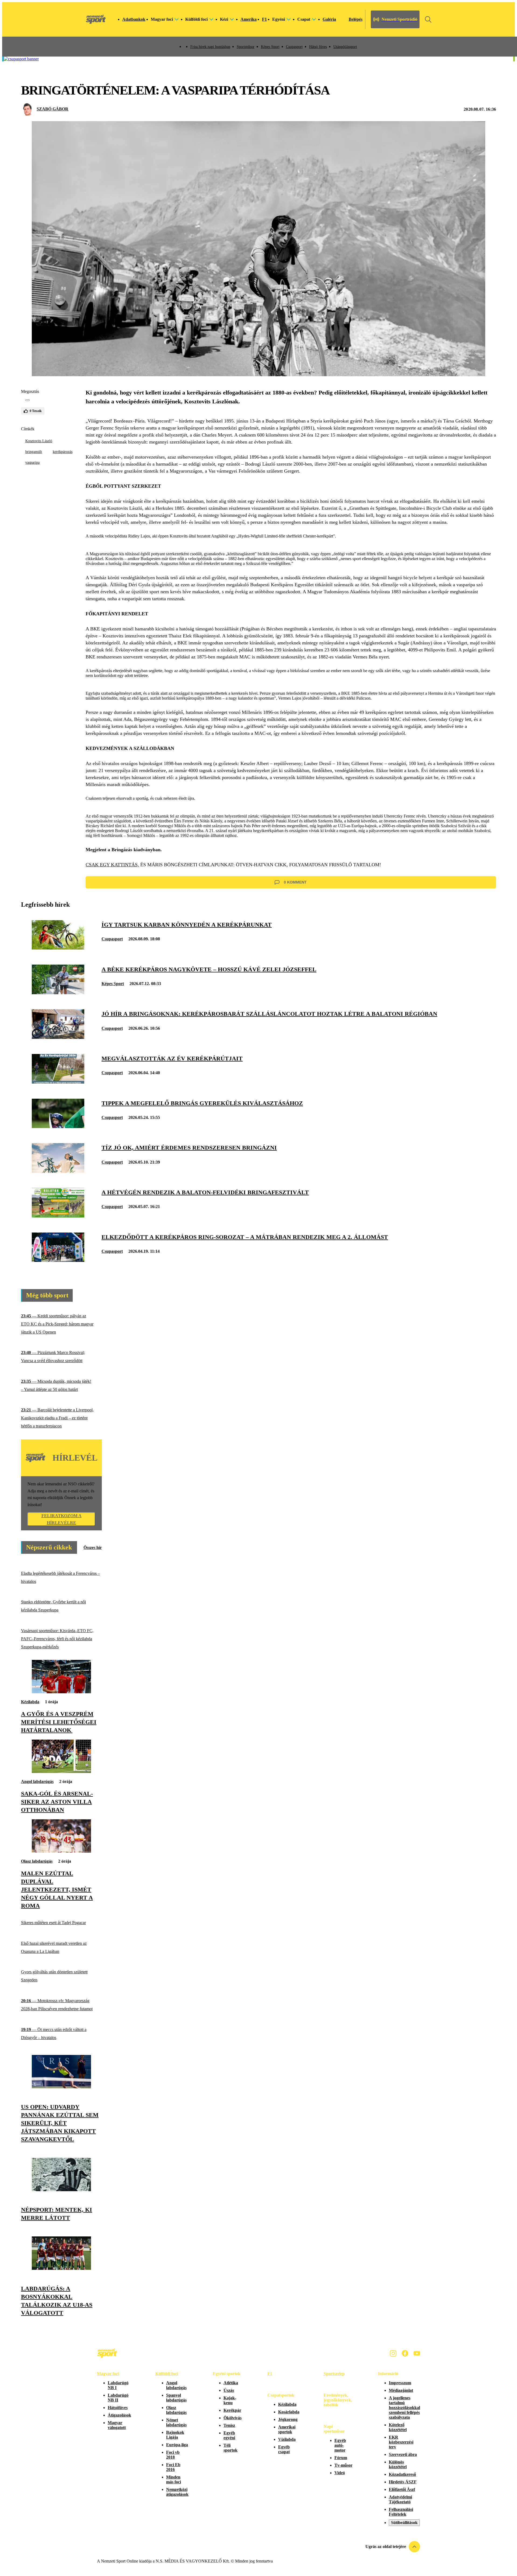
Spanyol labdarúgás (176, 2398)
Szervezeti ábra (403, 2454)
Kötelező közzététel (398, 2427)
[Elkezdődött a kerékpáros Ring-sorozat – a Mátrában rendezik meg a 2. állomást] (58, 1260)
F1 (264, 19)
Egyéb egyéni (229, 2435)
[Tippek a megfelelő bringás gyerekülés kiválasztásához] (58, 1127)
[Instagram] (393, 2353)
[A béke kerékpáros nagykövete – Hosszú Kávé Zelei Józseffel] (58, 993)
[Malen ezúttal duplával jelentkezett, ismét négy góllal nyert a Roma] (61, 1851)
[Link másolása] (27, 400)
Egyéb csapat (284, 2449)
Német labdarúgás (176, 2422)
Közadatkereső (402, 2474)
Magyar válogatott (117, 2425)
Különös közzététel (398, 2464)
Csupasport (294, 47)
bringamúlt (34, 452)
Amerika (249, 19)
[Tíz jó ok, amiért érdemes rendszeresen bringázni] (58, 1171)
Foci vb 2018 (173, 2455)
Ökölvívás (233, 2418)
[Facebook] (405, 2353)
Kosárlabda (289, 2412)
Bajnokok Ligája (175, 2435)
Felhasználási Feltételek (401, 2512)
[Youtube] (417, 2353)
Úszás (229, 2390)
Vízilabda (287, 2439)
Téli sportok (230, 2448)
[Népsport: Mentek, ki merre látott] (61, 2190)
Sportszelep (334, 2374)
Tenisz (229, 2425)
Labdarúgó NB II (118, 2398)
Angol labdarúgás (37, 1781)
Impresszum (400, 2383)
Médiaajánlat (401, 2390)
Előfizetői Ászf (402, 2489)
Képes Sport (270, 47)
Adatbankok (134, 19)
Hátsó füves (318, 47)
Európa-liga (177, 2445)
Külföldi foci (167, 2374)
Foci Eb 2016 (173, 2467)
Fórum (341, 2458)
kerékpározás (63, 452)
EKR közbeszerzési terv (401, 2442)
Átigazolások (119, 2415)
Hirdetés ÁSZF (403, 2482)
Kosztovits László (39, 441)
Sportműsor (246, 47)
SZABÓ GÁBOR (53, 109)
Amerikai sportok (287, 2429)
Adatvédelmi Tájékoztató (400, 2499)
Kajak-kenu (230, 2400)
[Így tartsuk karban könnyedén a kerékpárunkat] (58, 948)
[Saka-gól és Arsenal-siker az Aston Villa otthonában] (61, 1772)
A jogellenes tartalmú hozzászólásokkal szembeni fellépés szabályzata (404, 2408)
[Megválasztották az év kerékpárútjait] (58, 1082)
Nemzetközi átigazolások (177, 2492)
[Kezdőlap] (96, 19)
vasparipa (32, 463)
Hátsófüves (118, 2408)
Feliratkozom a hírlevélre (62, 1519)
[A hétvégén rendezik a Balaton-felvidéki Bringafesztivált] (58, 1216)
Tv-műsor (343, 2465)
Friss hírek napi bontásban (210, 47)
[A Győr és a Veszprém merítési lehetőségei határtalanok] (61, 1692)
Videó (340, 2473)
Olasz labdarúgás (37, 1861)
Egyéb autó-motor (340, 2445)
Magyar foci (108, 2374)
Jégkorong (288, 2419)
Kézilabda (30, 1702)
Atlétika (231, 2383)
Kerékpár (232, 2410)
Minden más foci (174, 2479)
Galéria (329, 19)
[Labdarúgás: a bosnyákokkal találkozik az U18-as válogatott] (61, 2268)
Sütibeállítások (404, 2523)
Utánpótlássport (345, 47)
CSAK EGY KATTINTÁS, (112, 865)
